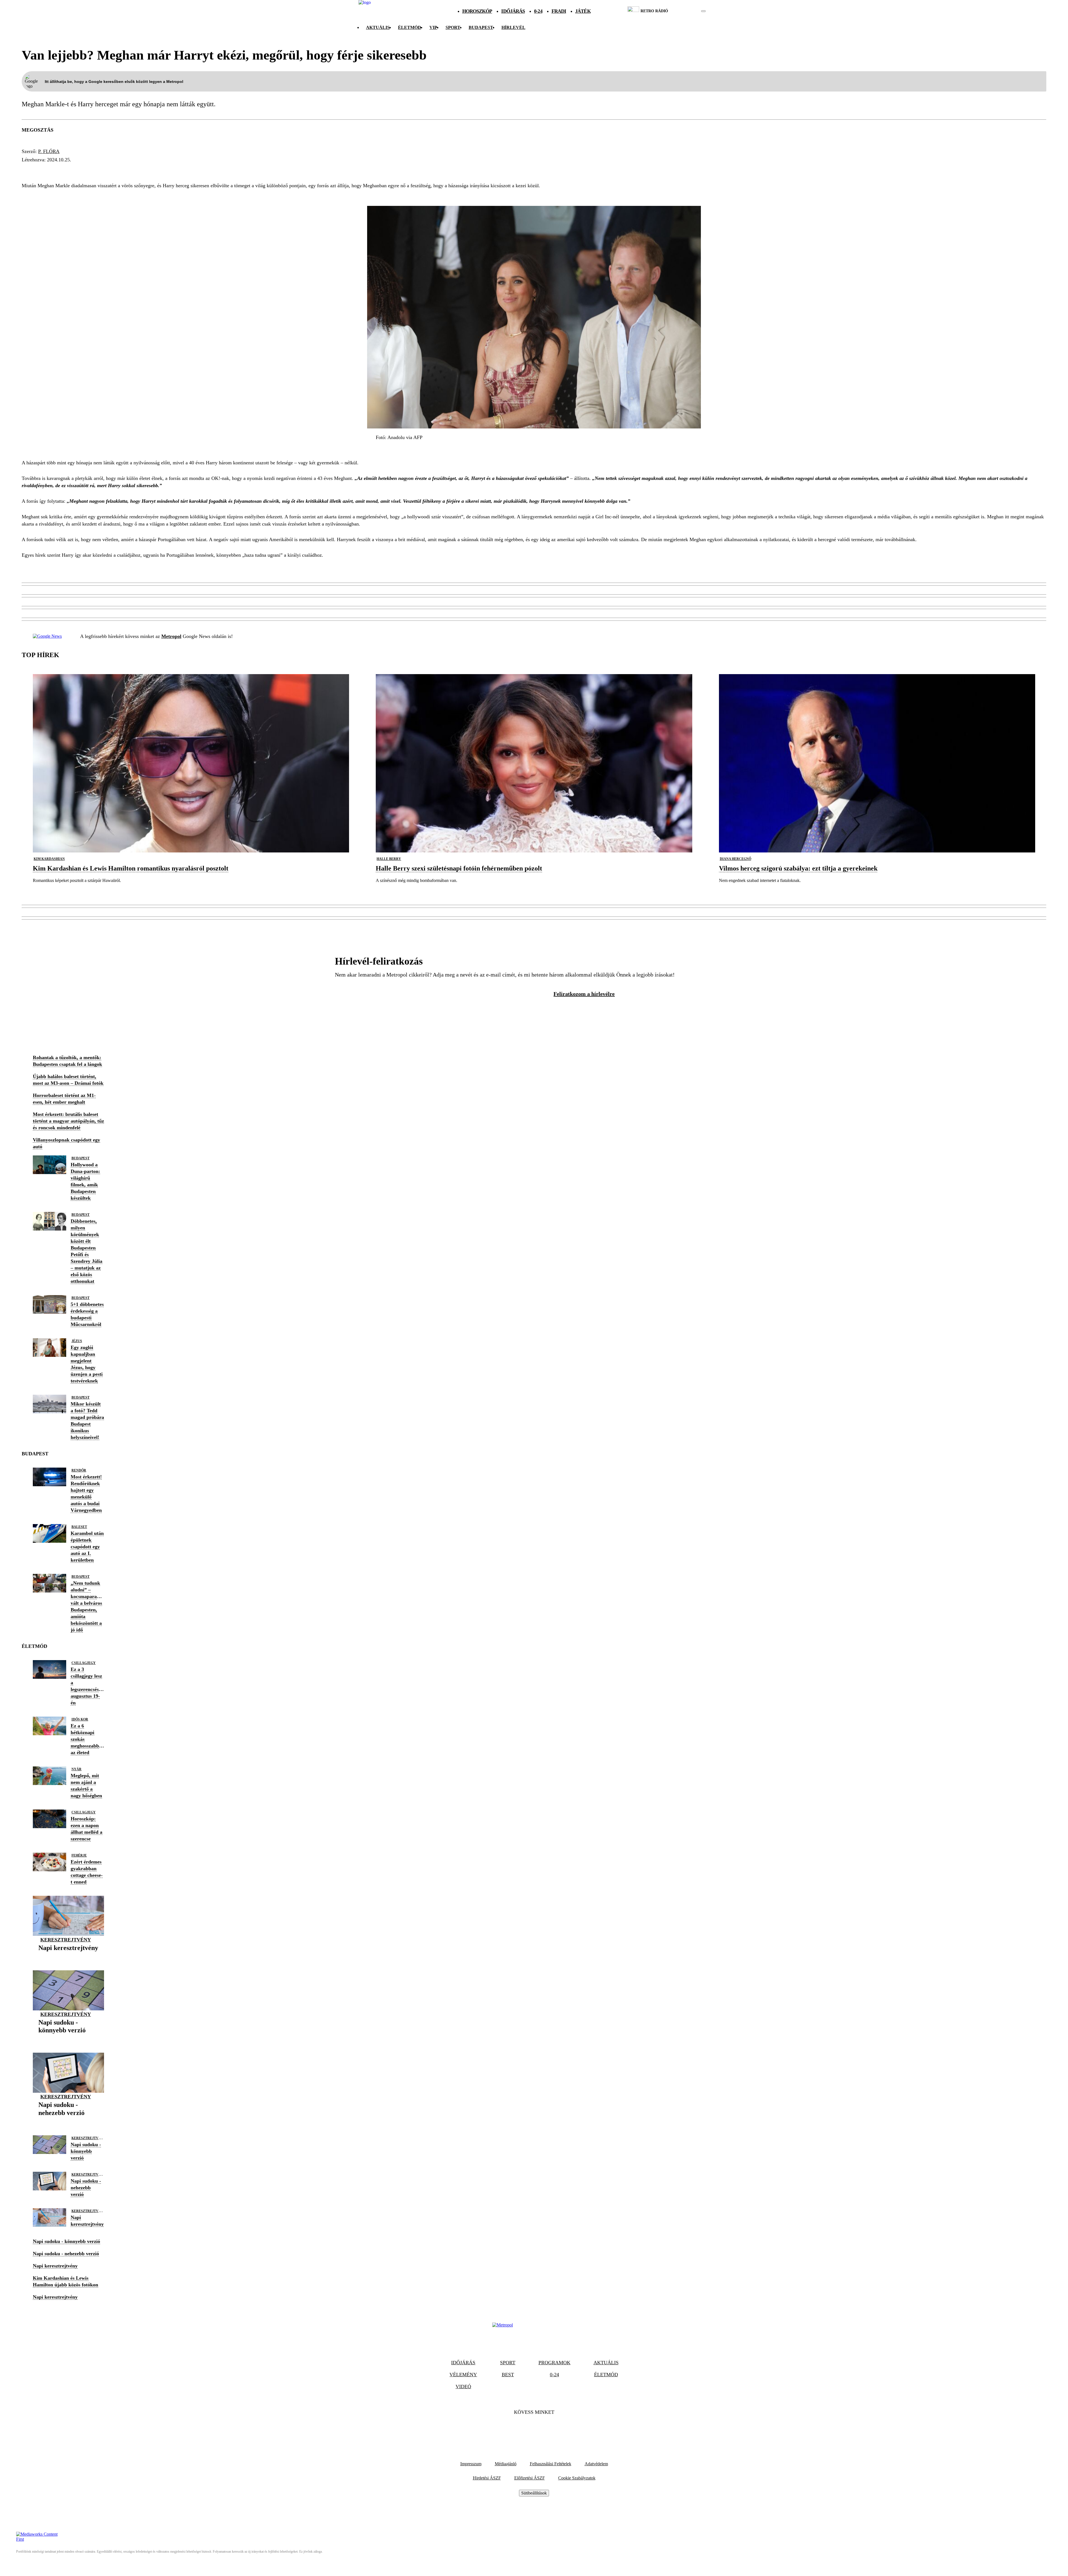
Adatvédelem (596, 2464)
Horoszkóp (477, 11)
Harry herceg (98, 170)
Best (508, 2375)
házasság (139, 170)
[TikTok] (534, 2429)
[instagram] (689, 11)
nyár (76, 1769)
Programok (554, 2363)
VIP (433, 27)
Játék (583, 11)
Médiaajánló (506, 2464)
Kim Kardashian (49, 859)
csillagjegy (84, 1663)
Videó (463, 2387)
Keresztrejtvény (66, 1940)
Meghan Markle (47, 170)
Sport (453, 27)
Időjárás (513, 11)
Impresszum (471, 2464)
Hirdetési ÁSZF (487, 2478)
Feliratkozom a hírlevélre (584, 994)
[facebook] (684, 11)
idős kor (80, 1719)
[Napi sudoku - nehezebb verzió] (68, 2122)
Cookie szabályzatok (577, 2478)
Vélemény (463, 2375)
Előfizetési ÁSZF (530, 2478)
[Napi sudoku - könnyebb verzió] (68, 2039)
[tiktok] (687, 11)
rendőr (79, 1470)
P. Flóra (49, 151)
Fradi (559, 11)
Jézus (77, 1341)
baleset (79, 1527)
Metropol (171, 636)
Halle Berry (389, 859)
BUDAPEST (481, 27)
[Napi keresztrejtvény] (68, 1957)
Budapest (81, 1158)
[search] (703, 11)
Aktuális (378, 27)
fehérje (79, 1855)
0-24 (538, 11)
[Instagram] (549, 2429)
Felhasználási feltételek (551, 2464)
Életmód (410, 27)
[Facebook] (519, 2429)
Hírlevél (513, 27)
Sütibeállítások (534, 2493)
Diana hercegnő (736, 859)
